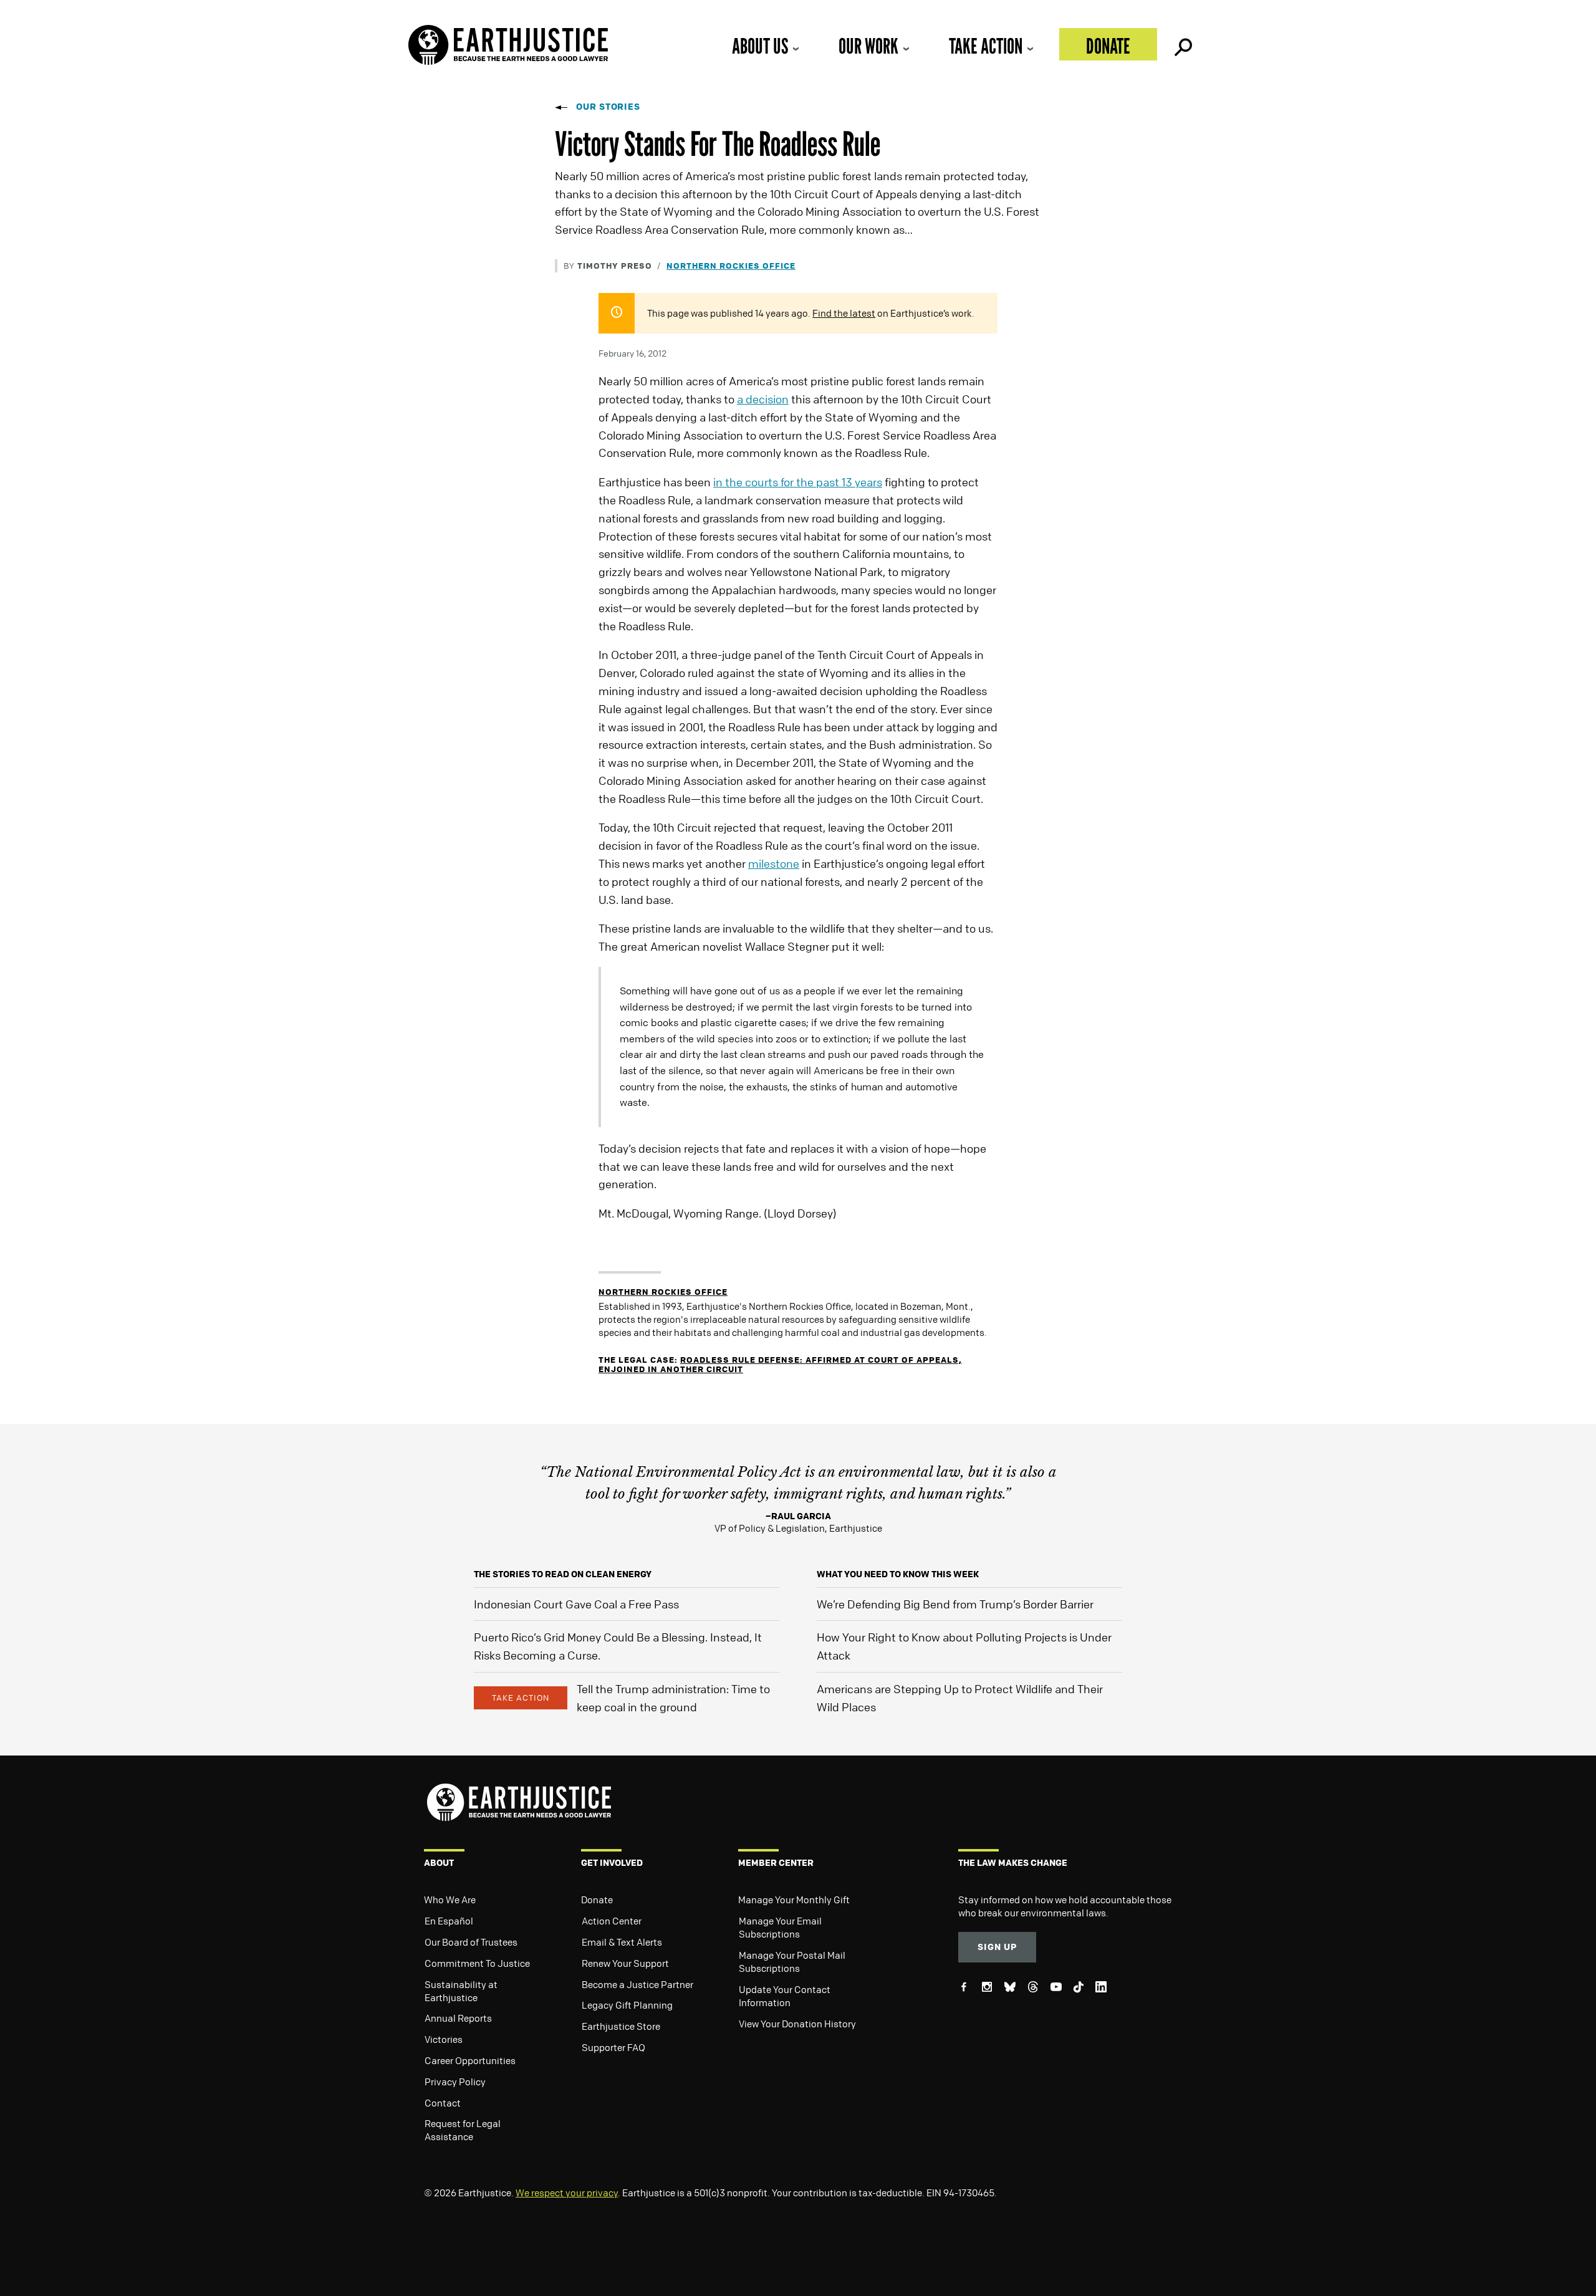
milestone (774, 863)
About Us (760, 46)
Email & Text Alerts (622, 1942)
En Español (449, 1921)
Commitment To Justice (477, 1963)
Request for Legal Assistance (463, 2130)
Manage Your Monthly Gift (794, 1900)
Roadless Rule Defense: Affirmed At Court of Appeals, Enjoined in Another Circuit (780, 1364)
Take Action (986, 46)
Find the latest (844, 313)
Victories (444, 2039)
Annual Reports (458, 2018)
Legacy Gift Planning (627, 2005)
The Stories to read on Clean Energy (563, 1574)
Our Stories (608, 106)
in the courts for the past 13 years (798, 482)
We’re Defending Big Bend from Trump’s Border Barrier (955, 1604)
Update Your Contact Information (785, 1996)
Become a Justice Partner (637, 1984)
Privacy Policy (455, 2082)
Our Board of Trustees (471, 1942)
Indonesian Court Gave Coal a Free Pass (576, 1604)
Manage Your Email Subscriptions (780, 1927)
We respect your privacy (567, 2193)
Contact (443, 2103)
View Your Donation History (797, 2024)
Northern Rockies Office (731, 265)
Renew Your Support (625, 1963)
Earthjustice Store (621, 2026)
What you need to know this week (898, 1574)
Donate (1108, 46)
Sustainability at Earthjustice (461, 1991)
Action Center (612, 1921)
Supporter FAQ (613, 2047)
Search (1182, 44)
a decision (763, 399)
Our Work (868, 46)
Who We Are (450, 1900)
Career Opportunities (470, 2060)
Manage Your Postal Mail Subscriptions (792, 1962)
